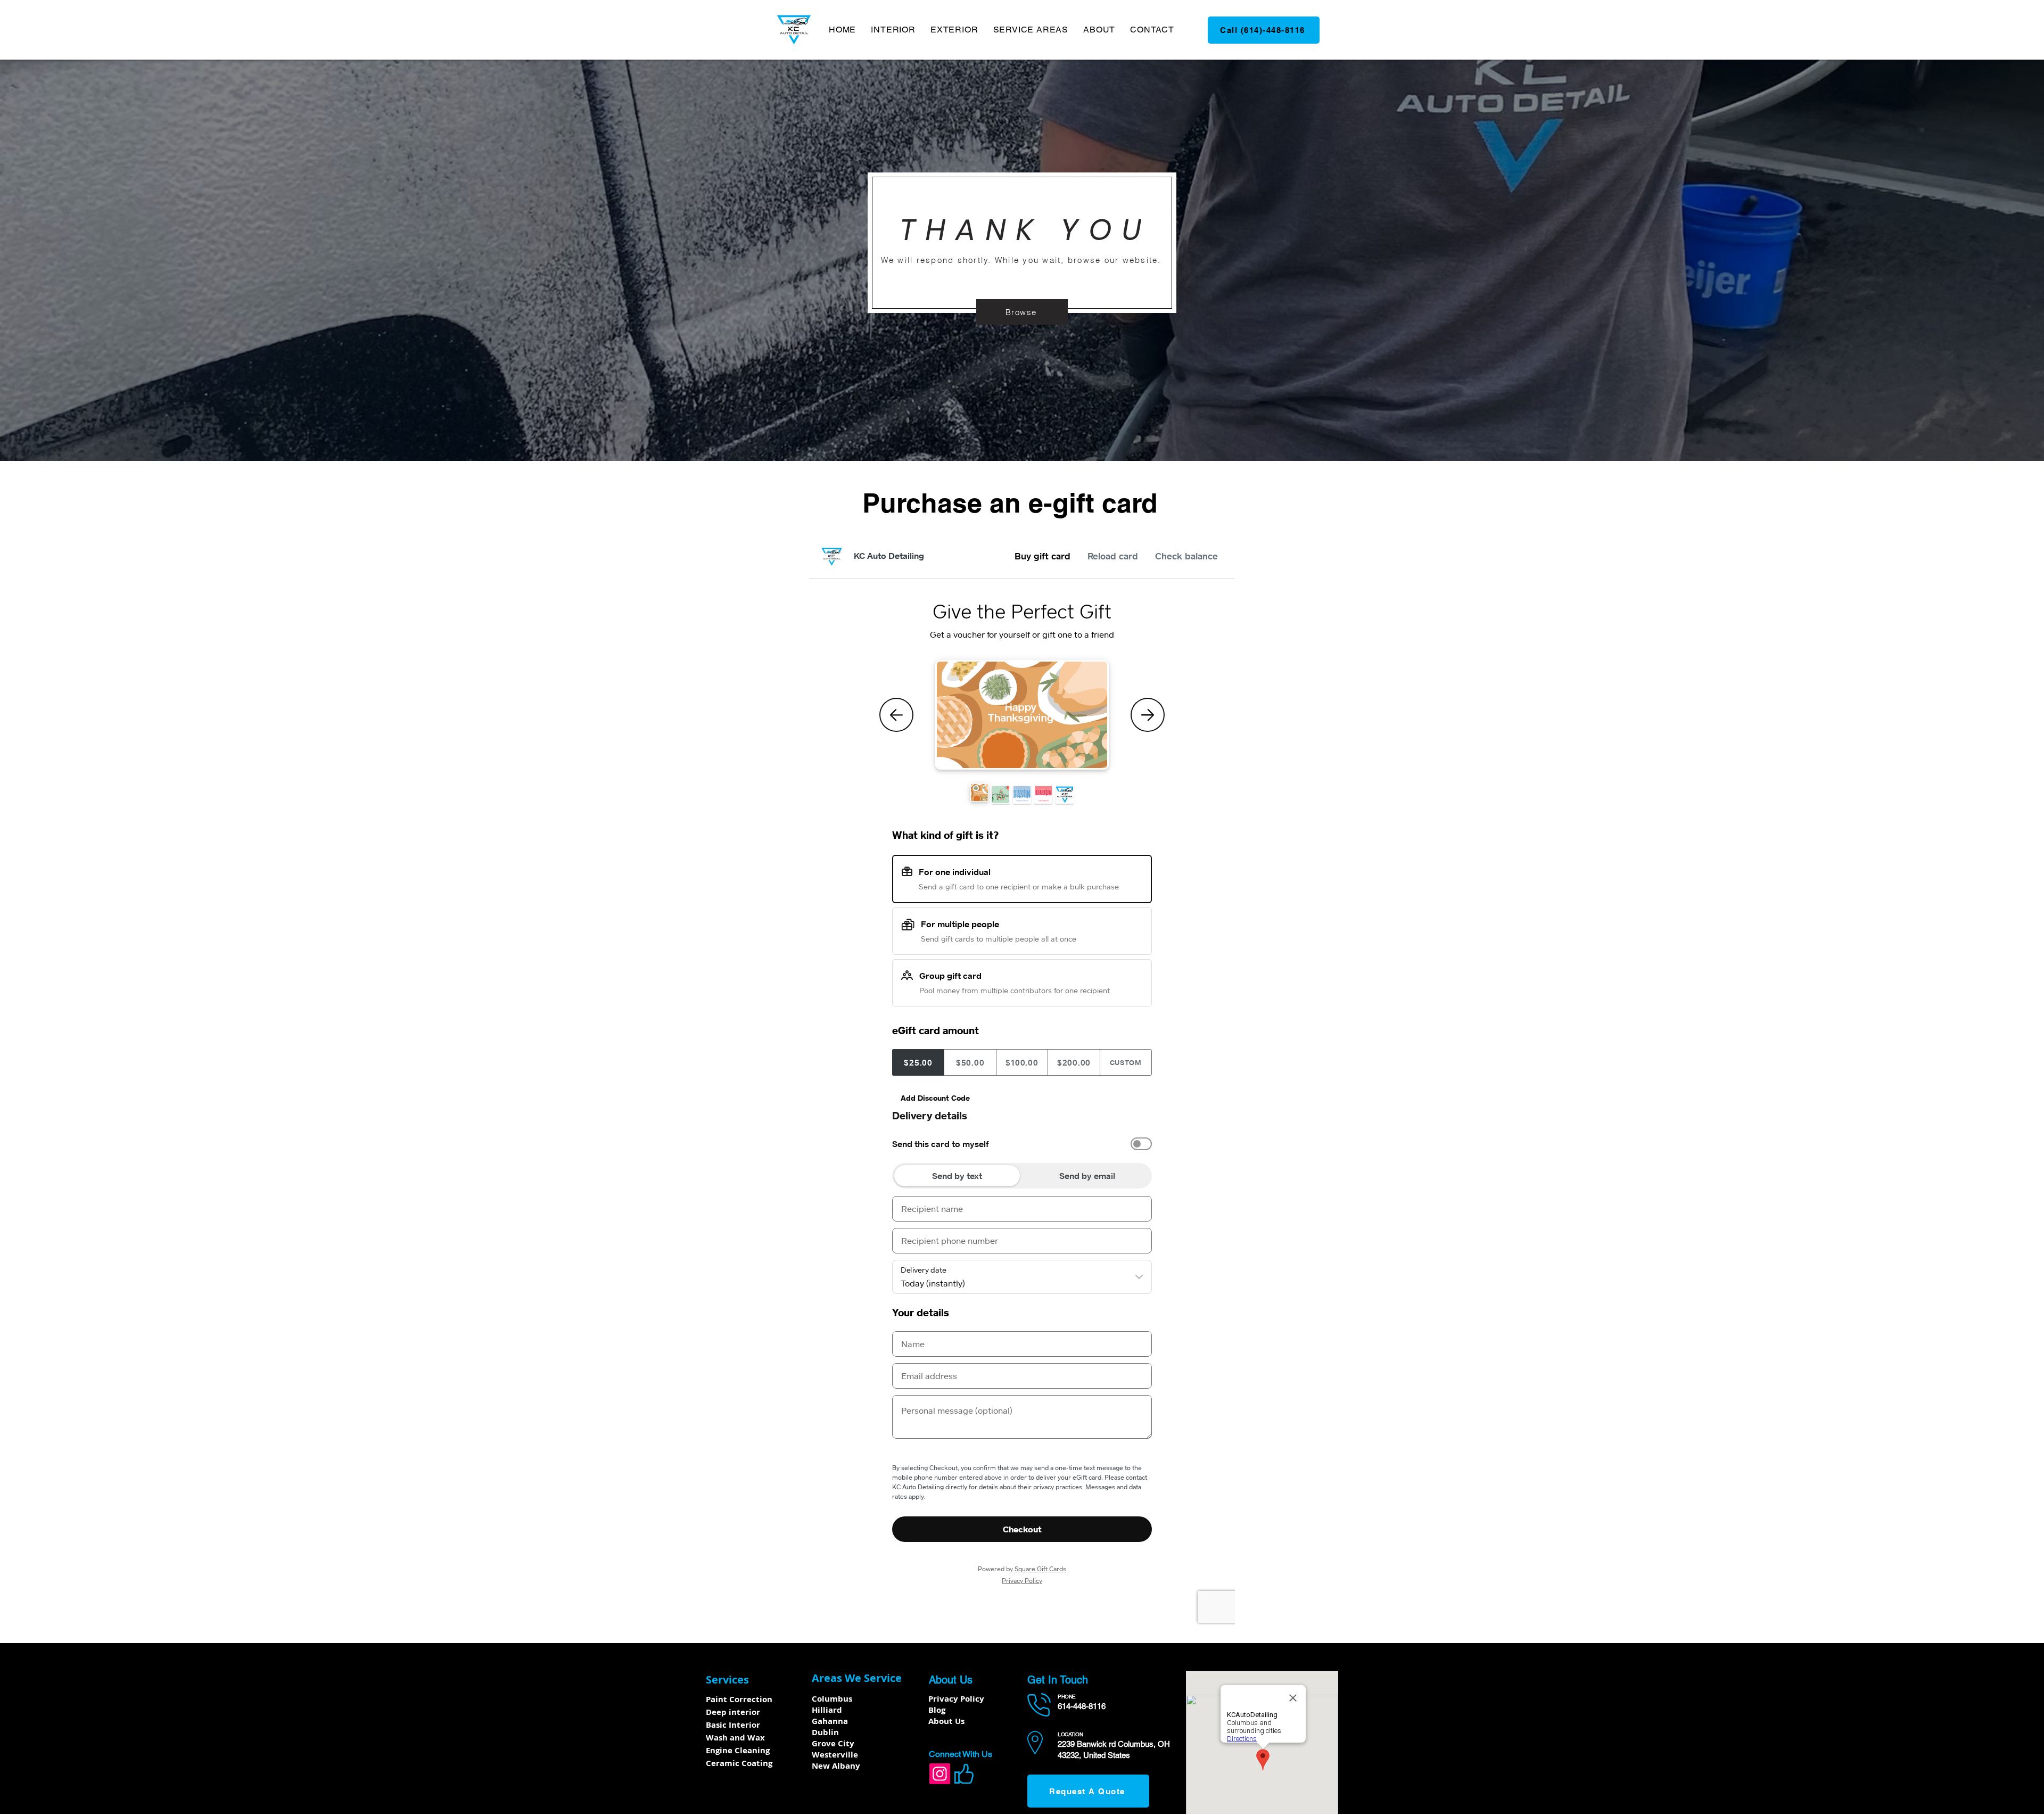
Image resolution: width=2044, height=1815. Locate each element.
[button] (893, 30)
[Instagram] (940, 1774)
